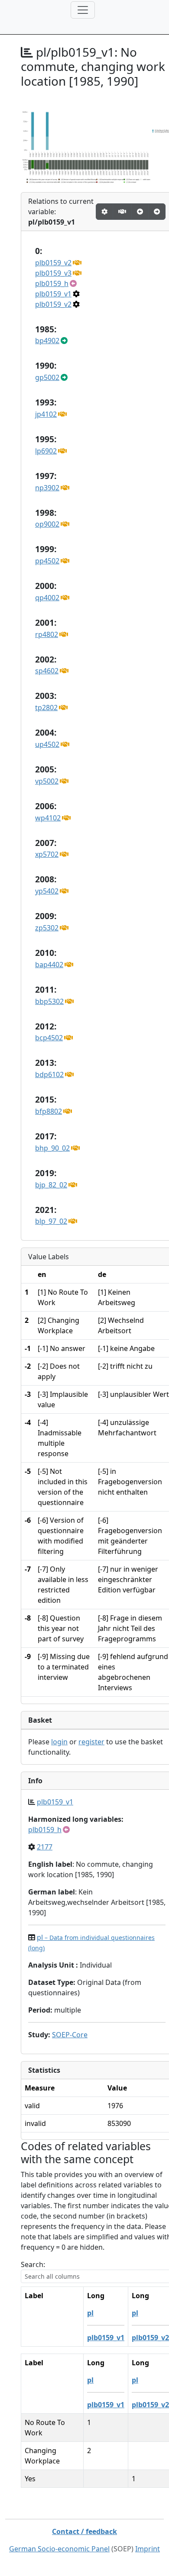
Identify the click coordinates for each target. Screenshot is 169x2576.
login (59, 1742)
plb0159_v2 (53, 263)
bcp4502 (49, 1038)
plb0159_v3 (53, 273)
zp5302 (47, 928)
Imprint (148, 2549)
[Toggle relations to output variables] (140, 212)
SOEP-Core (70, 2035)
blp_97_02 (51, 1221)
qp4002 (47, 598)
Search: (33, 2264)
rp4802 (47, 634)
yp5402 (47, 891)
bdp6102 (49, 1074)
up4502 (47, 744)
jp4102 (46, 414)
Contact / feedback (84, 2531)
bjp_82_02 (51, 1185)
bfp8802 (49, 1111)
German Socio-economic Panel (59, 2549)
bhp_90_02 (52, 1148)
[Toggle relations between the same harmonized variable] (122, 212)
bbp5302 (49, 1001)
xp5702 (47, 854)
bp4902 (47, 341)
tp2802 (46, 708)
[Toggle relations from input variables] (157, 212)
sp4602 (47, 671)
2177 (45, 1847)
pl (90, 2313)
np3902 (47, 488)
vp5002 (47, 781)
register (91, 1742)
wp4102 (48, 818)
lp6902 (46, 451)
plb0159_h (52, 283)
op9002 (47, 524)
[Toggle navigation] (83, 10)
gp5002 (47, 377)
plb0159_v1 (53, 294)
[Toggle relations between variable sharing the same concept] (104, 212)
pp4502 (47, 561)
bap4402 (49, 965)
